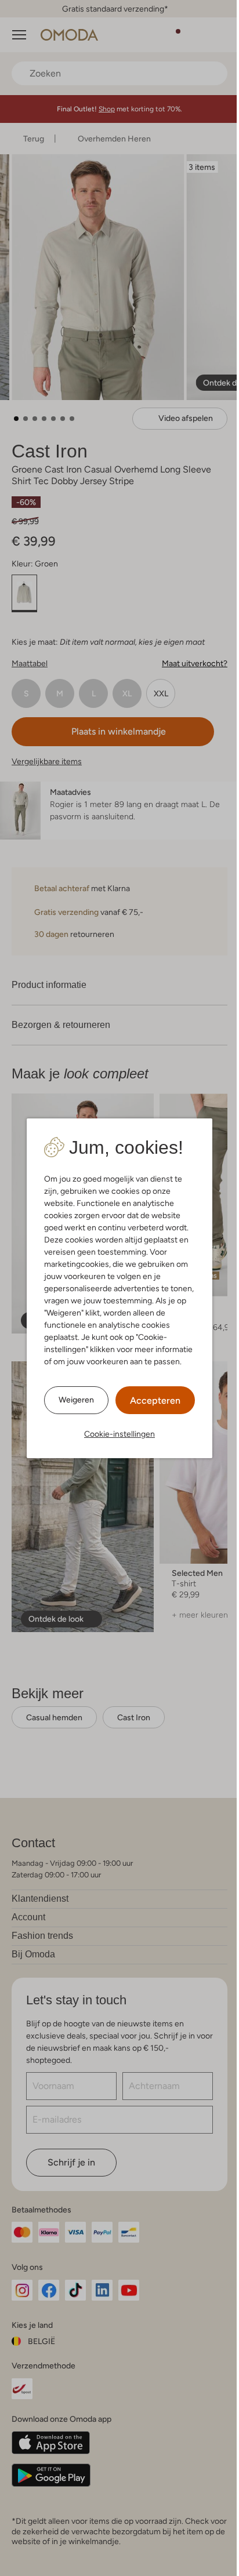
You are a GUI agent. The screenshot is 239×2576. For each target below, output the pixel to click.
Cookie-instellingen (119, 1434)
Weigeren (76, 1400)
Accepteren (155, 1400)
